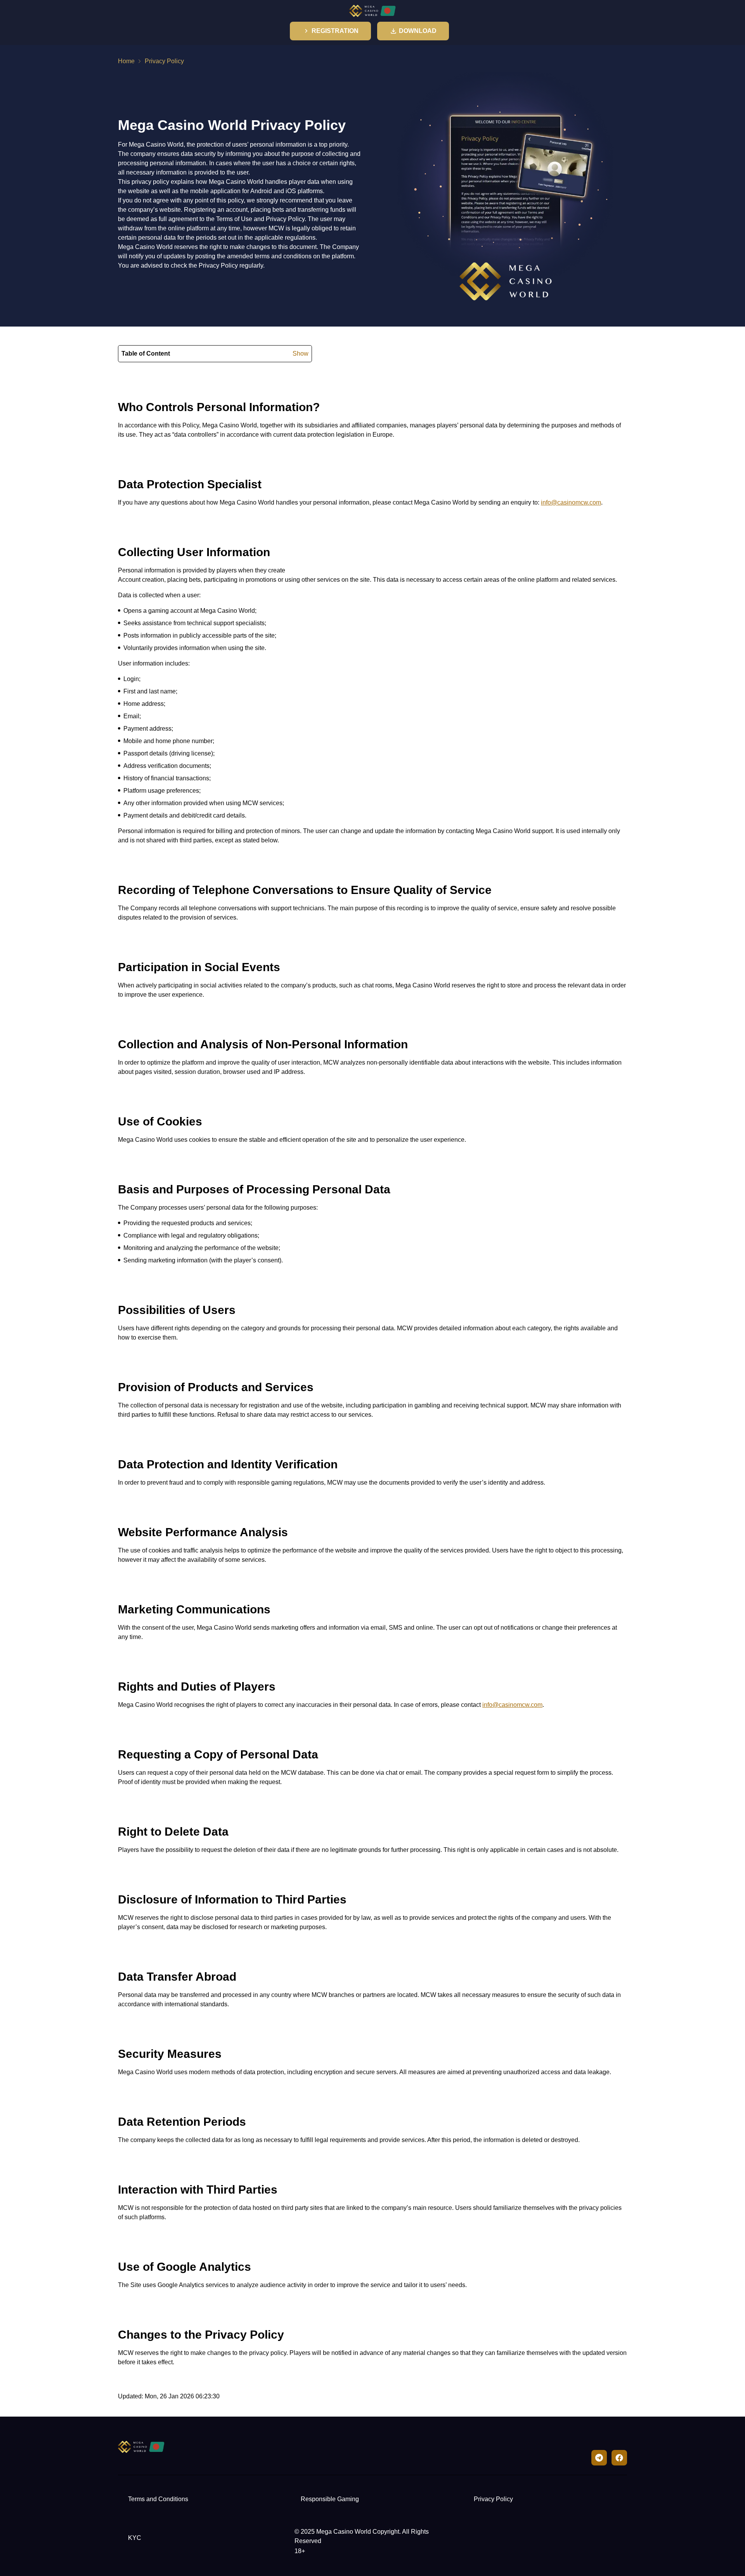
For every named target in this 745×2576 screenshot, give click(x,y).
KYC (135, 2538)
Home (126, 61)
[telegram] (599, 2458)
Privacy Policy (493, 2499)
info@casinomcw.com (571, 502)
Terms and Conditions (158, 2499)
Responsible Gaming (330, 2499)
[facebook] (619, 2458)
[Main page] (372, 11)
